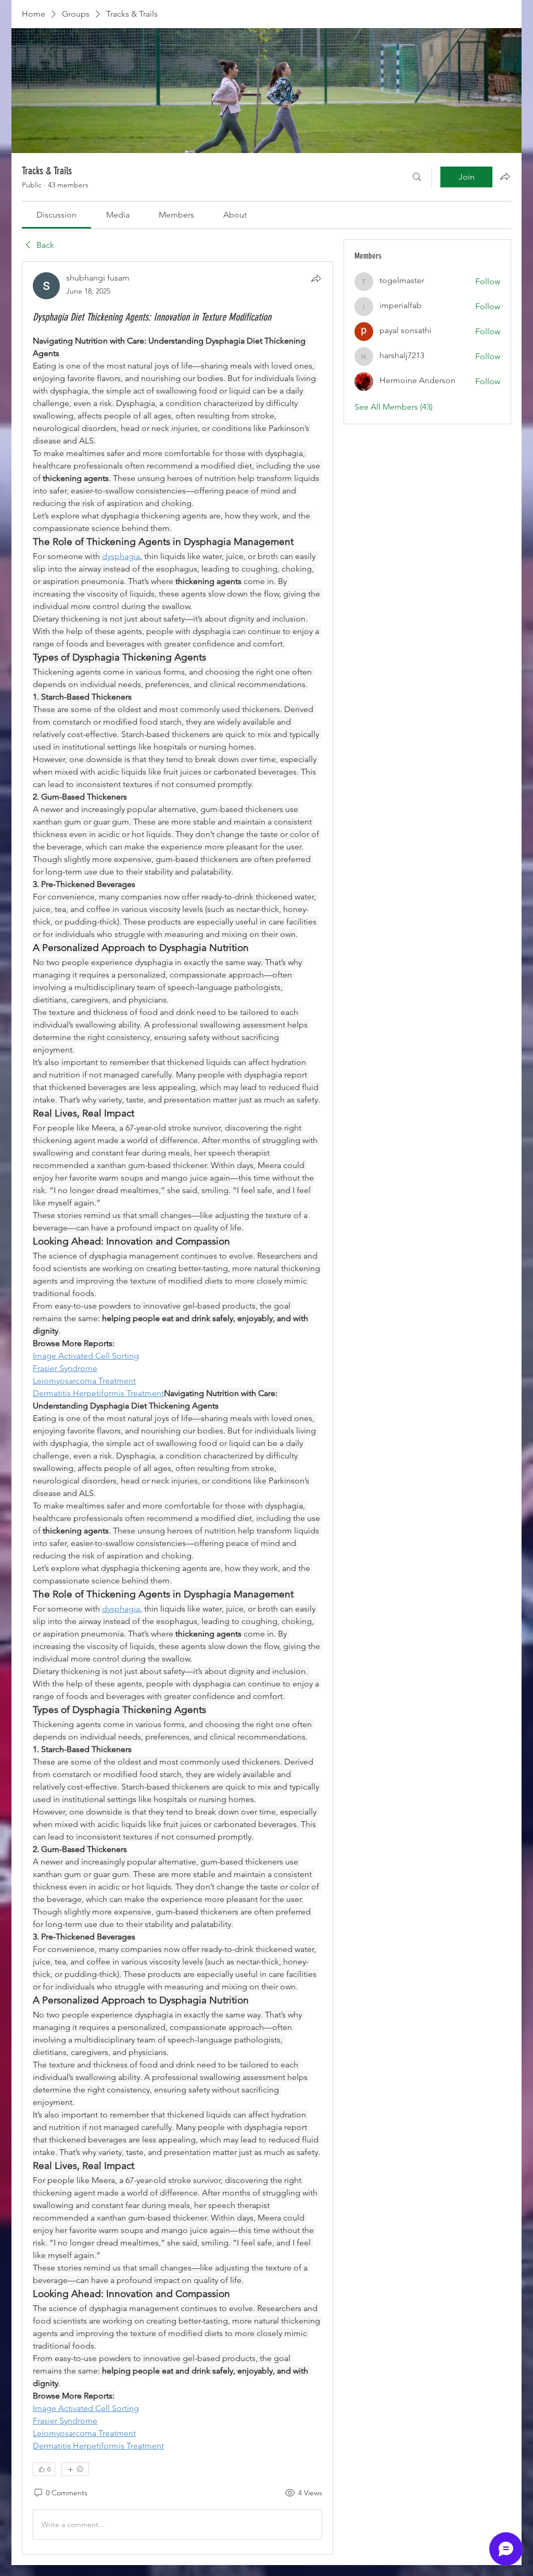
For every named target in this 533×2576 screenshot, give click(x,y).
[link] (56, 215)
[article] (177, 1408)
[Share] (316, 278)
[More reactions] (75, 2469)
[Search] (417, 177)
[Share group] (505, 176)
